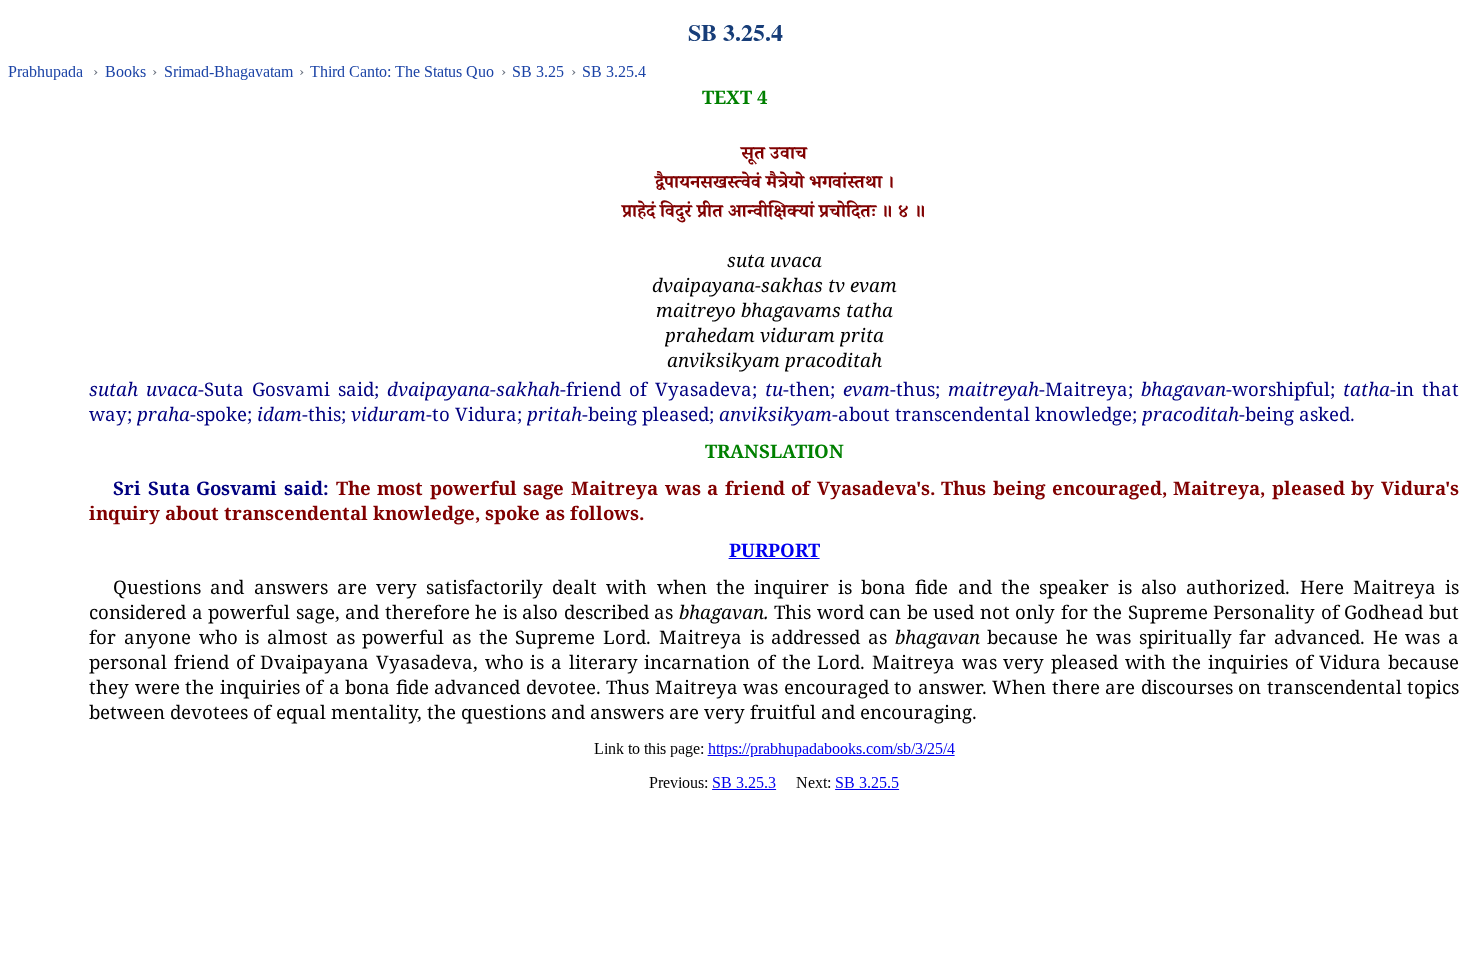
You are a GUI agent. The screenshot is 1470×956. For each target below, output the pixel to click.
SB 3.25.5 (867, 782)
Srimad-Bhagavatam (228, 71)
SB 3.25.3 (744, 782)
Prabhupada (45, 71)
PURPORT (774, 549)
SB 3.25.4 (614, 71)
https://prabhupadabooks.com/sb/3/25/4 (831, 748)
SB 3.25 (538, 71)
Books (125, 71)
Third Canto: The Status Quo (402, 71)
